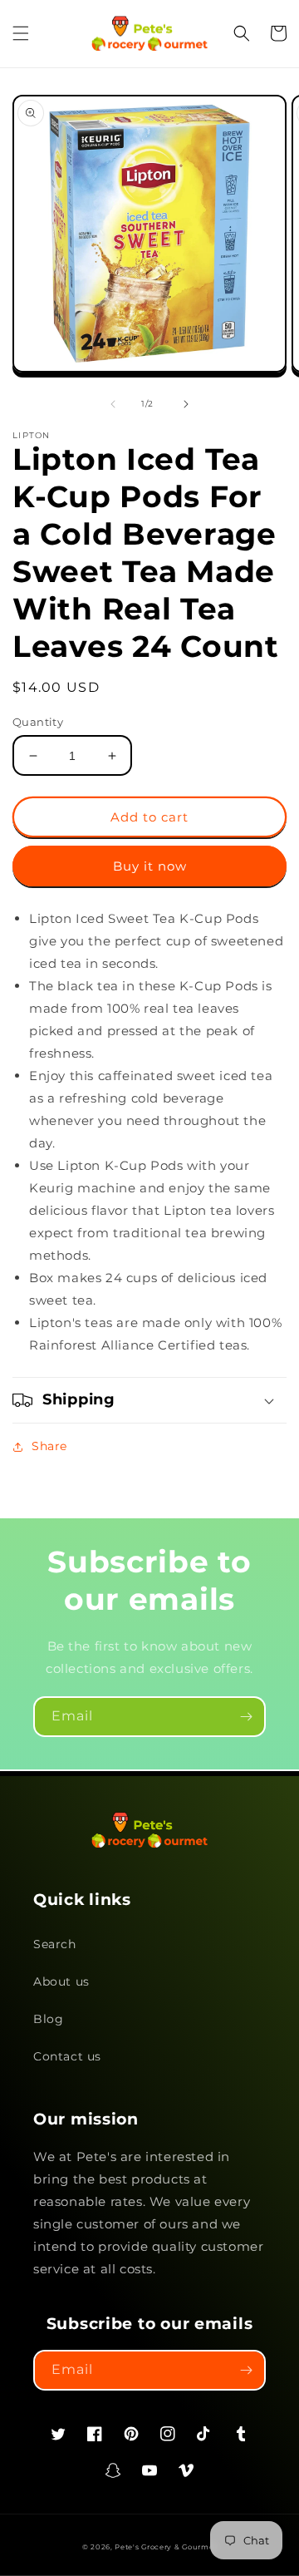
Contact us (67, 2056)
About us (61, 1981)
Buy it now (150, 866)
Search (55, 1944)
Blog (48, 2019)
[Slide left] (113, 404)
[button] (21, 33)
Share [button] (49, 1446)
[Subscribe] (246, 1717)
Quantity (38, 722)
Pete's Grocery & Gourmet (166, 2547)
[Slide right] (186, 404)
